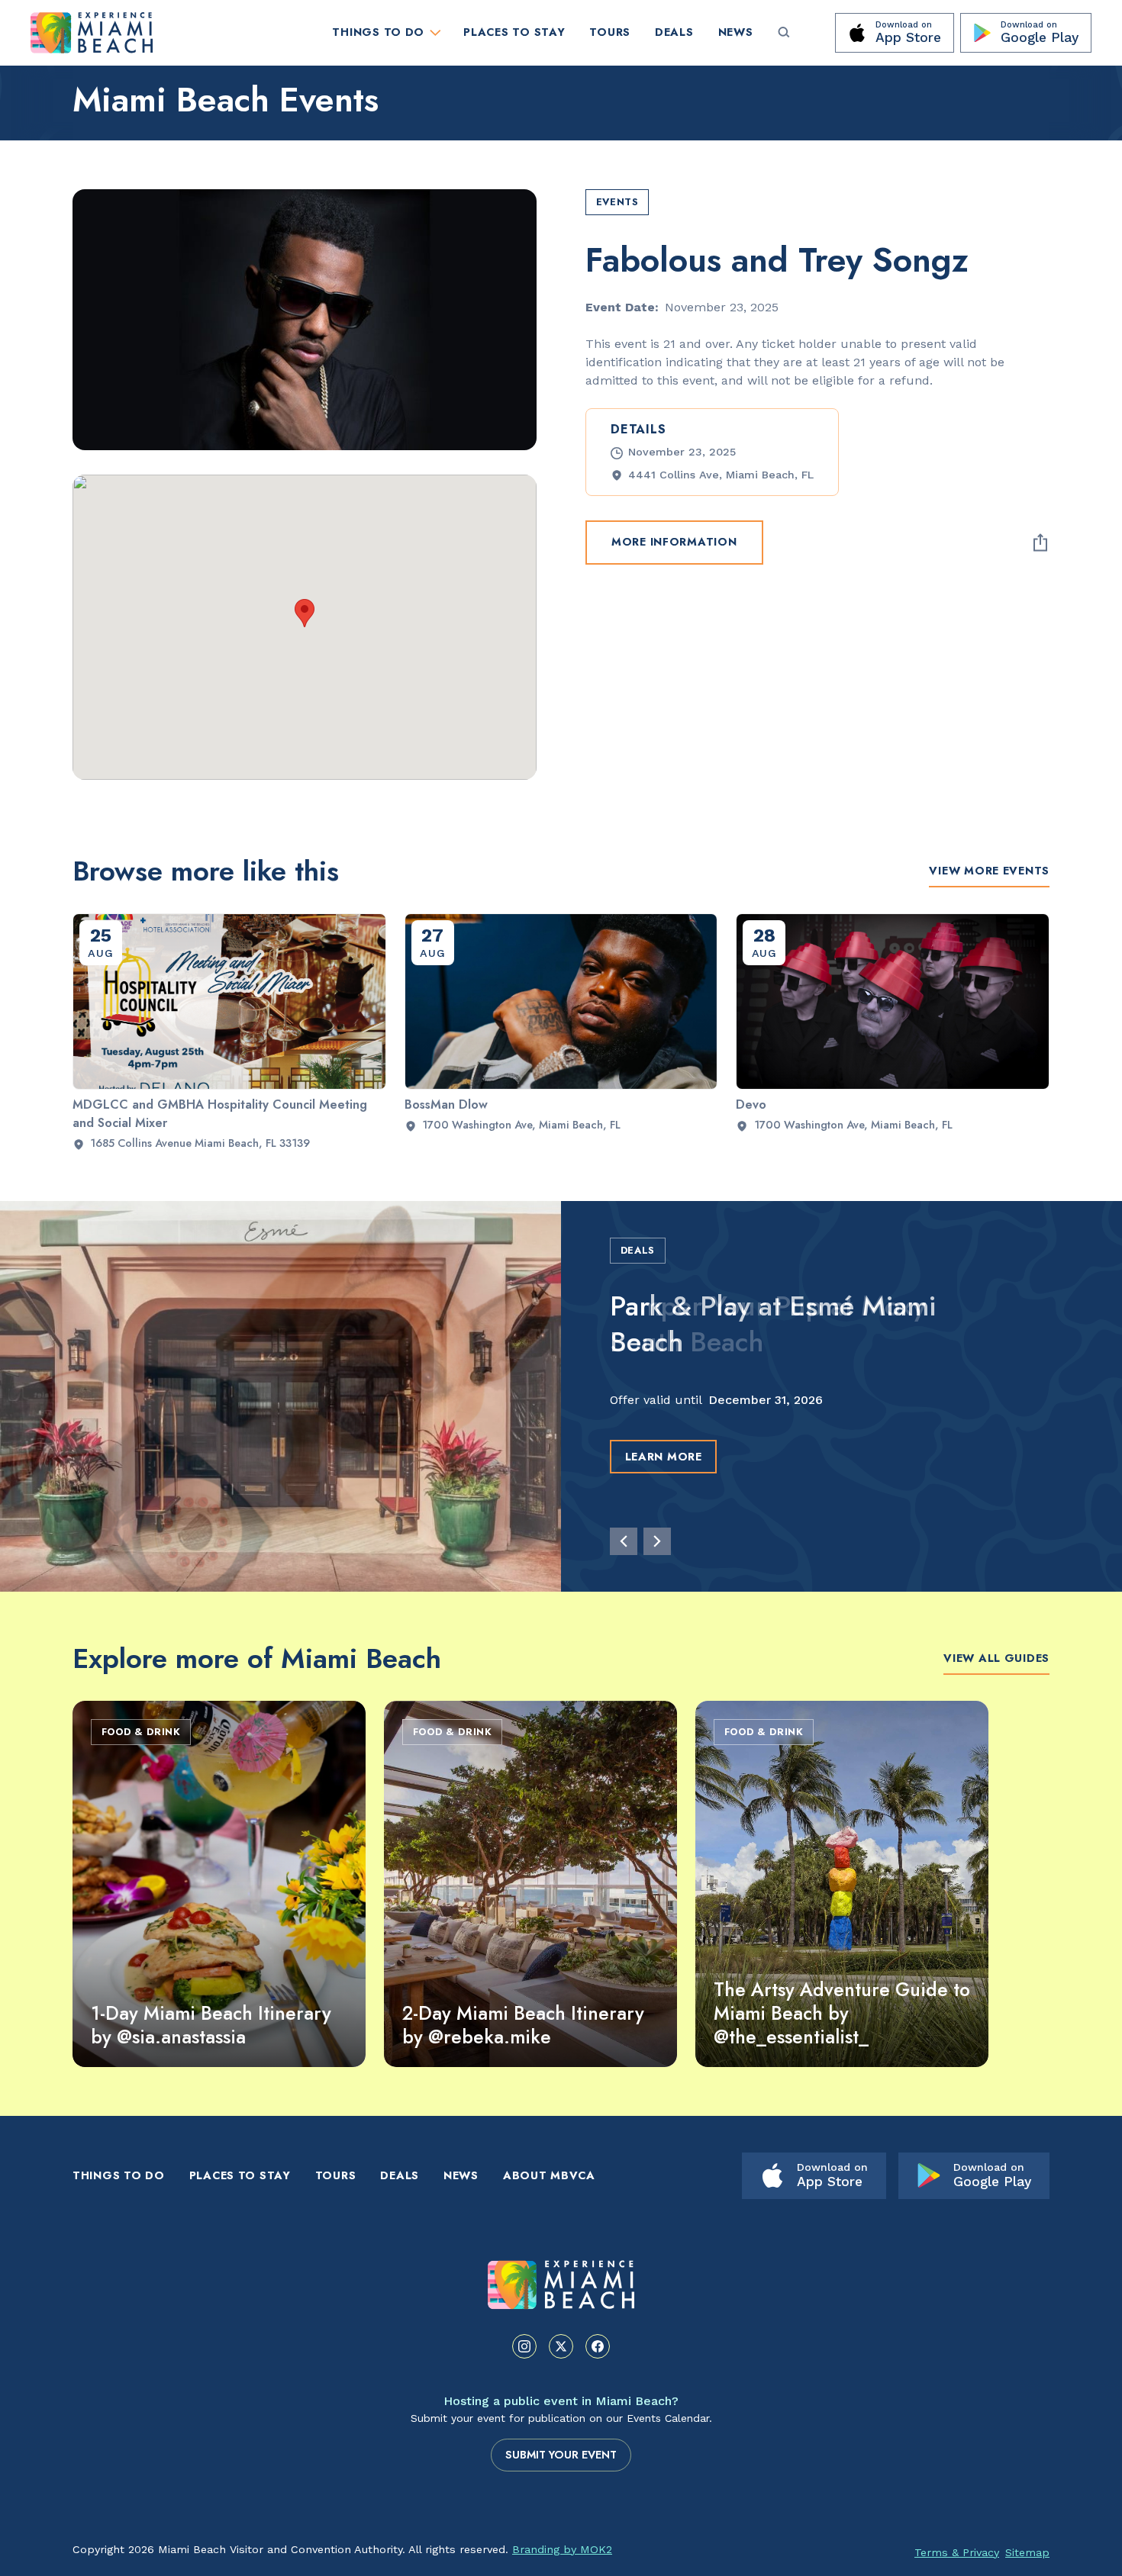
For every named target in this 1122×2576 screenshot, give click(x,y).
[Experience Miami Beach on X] (561, 2346)
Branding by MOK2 (562, 2549)
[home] (169, 33)
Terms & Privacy (957, 2552)
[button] (305, 613)
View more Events (989, 871)
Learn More (664, 1457)
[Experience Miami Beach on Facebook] (598, 2346)
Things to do (119, 2175)
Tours (610, 32)
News (736, 32)
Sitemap (1027, 2552)
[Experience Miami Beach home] (561, 2285)
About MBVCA (549, 2175)
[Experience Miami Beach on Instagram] (524, 2346)
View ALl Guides (996, 1658)
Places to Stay (514, 32)
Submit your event (561, 2455)
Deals (674, 32)
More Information (674, 543)
